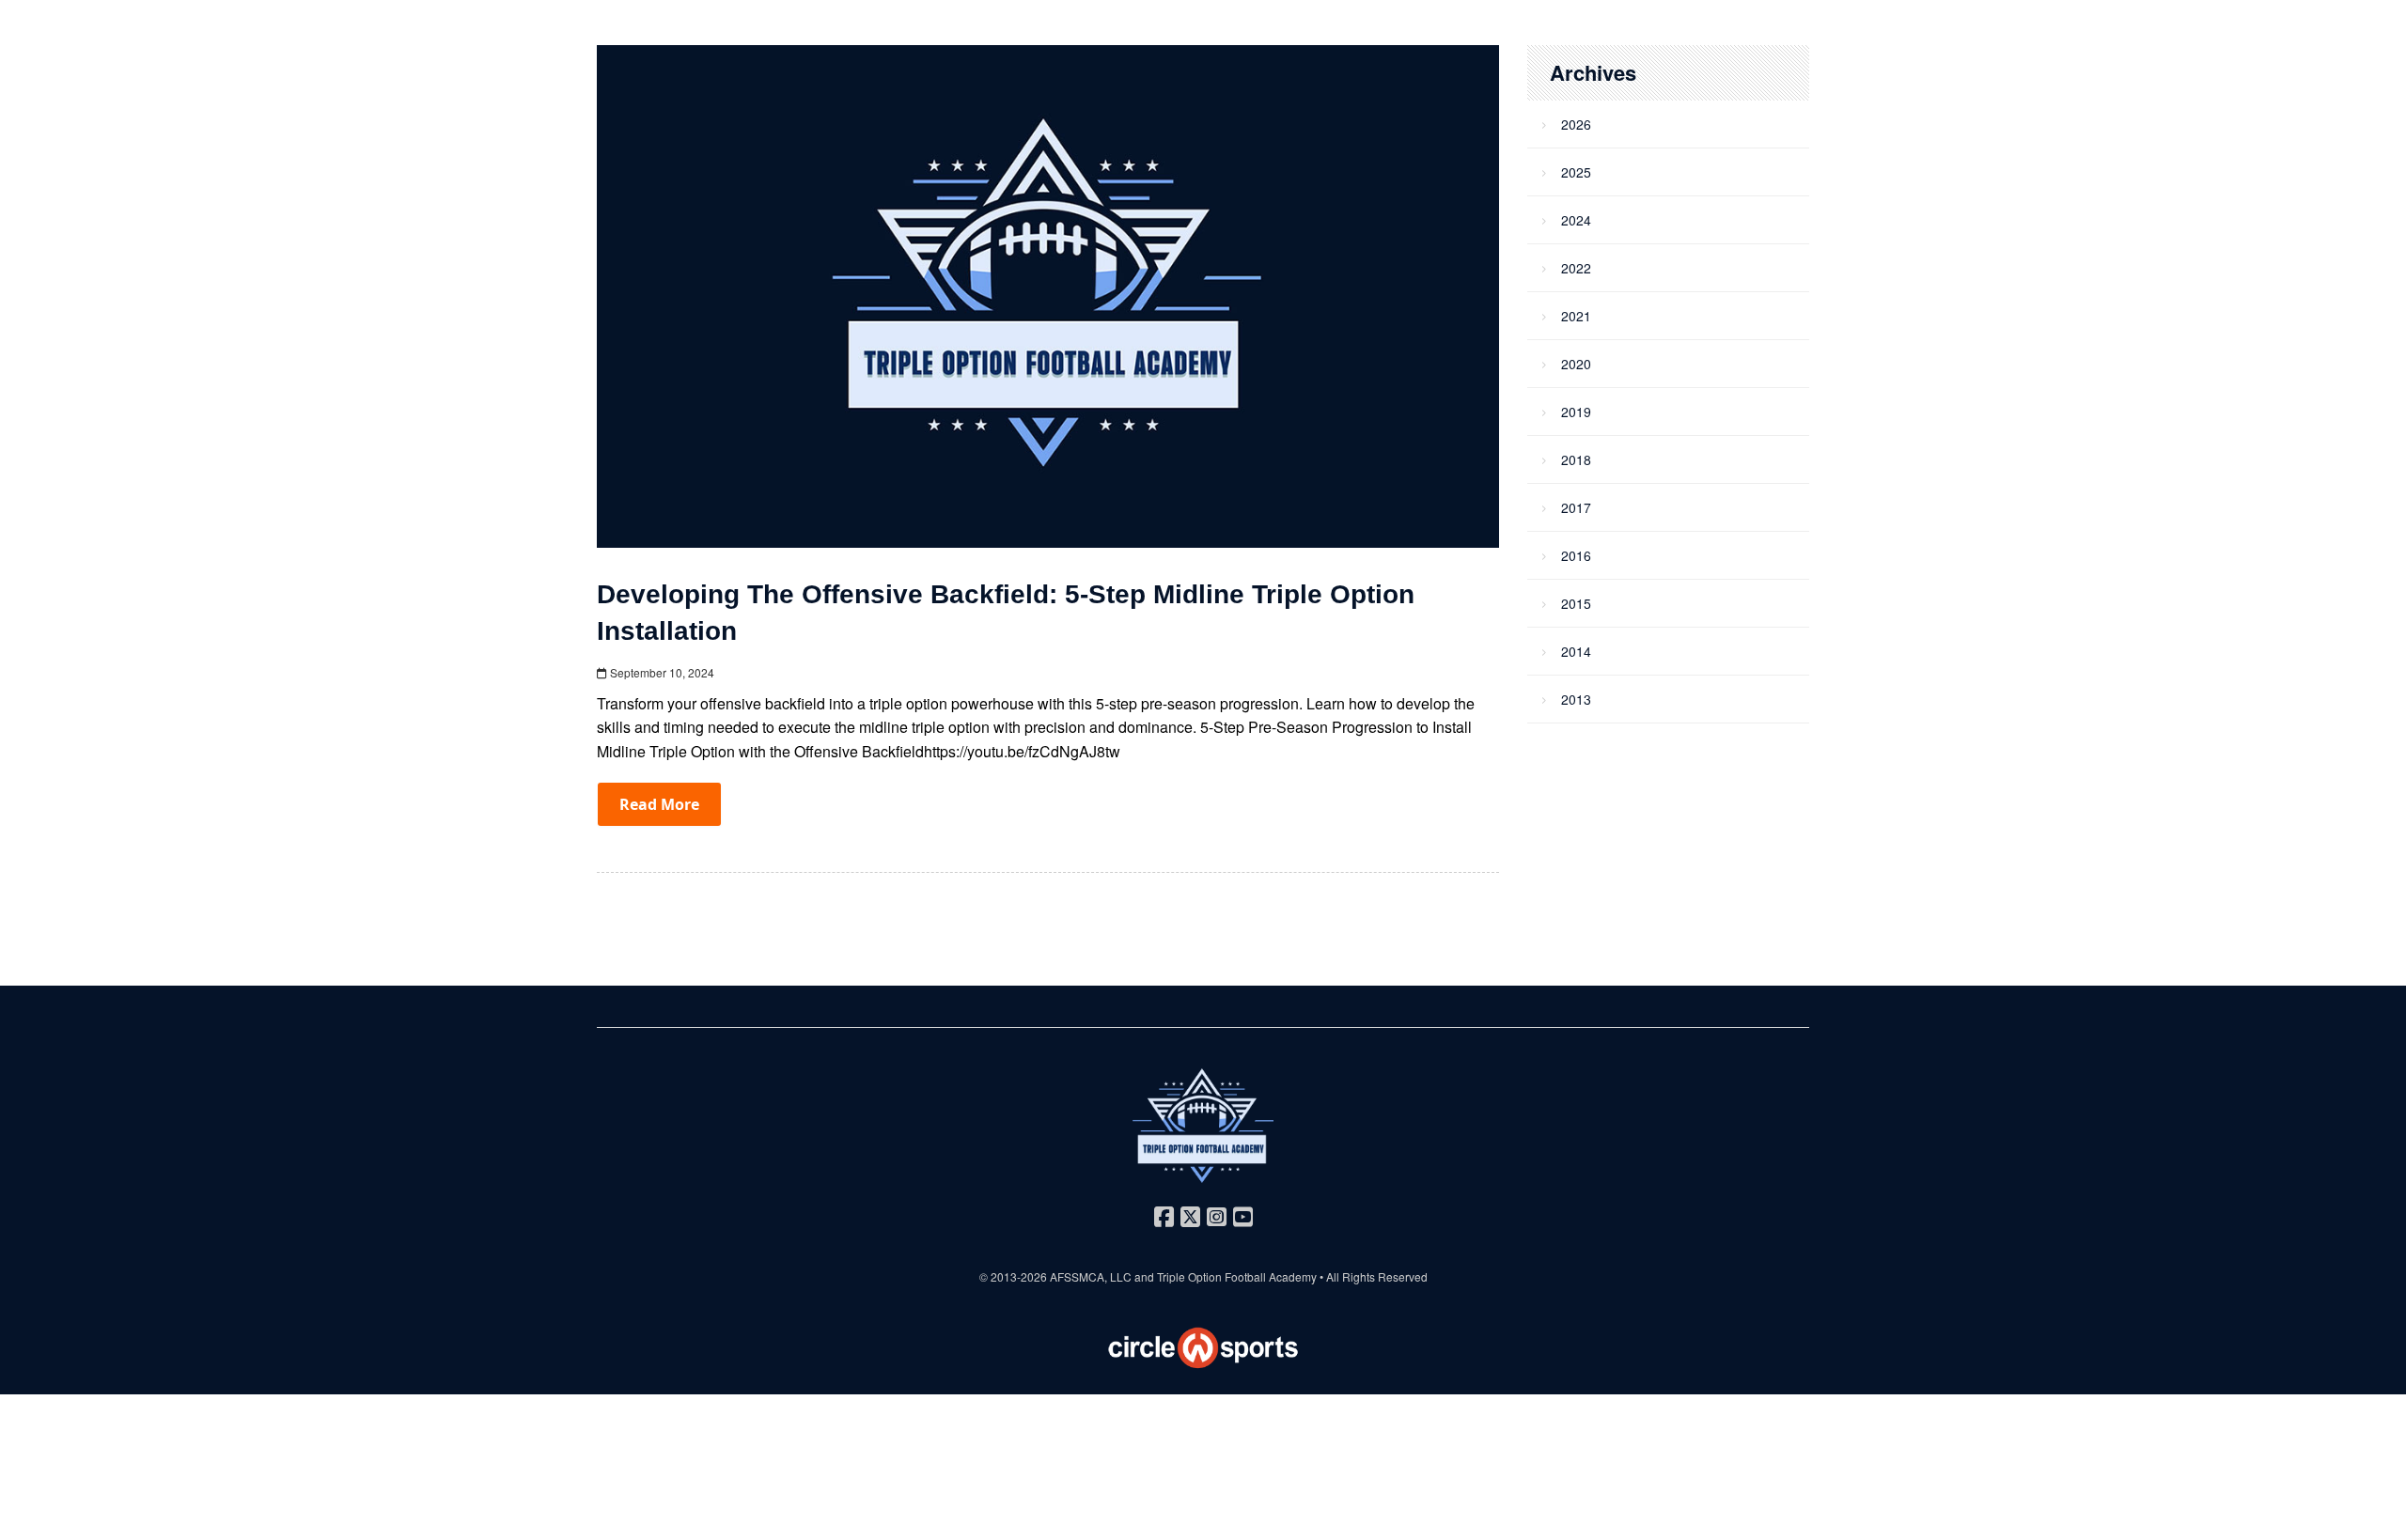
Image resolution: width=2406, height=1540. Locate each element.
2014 (1576, 651)
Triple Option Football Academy (1237, 1276)
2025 (1576, 172)
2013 (1576, 699)
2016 (1576, 555)
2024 (1576, 220)
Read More (659, 804)
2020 (1576, 364)
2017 (1576, 507)
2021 (1576, 316)
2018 (1576, 459)
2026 (1576, 124)
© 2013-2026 (1015, 1276)
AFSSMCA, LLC (1091, 1276)
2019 (1576, 412)
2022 (1576, 268)
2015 (1576, 603)
